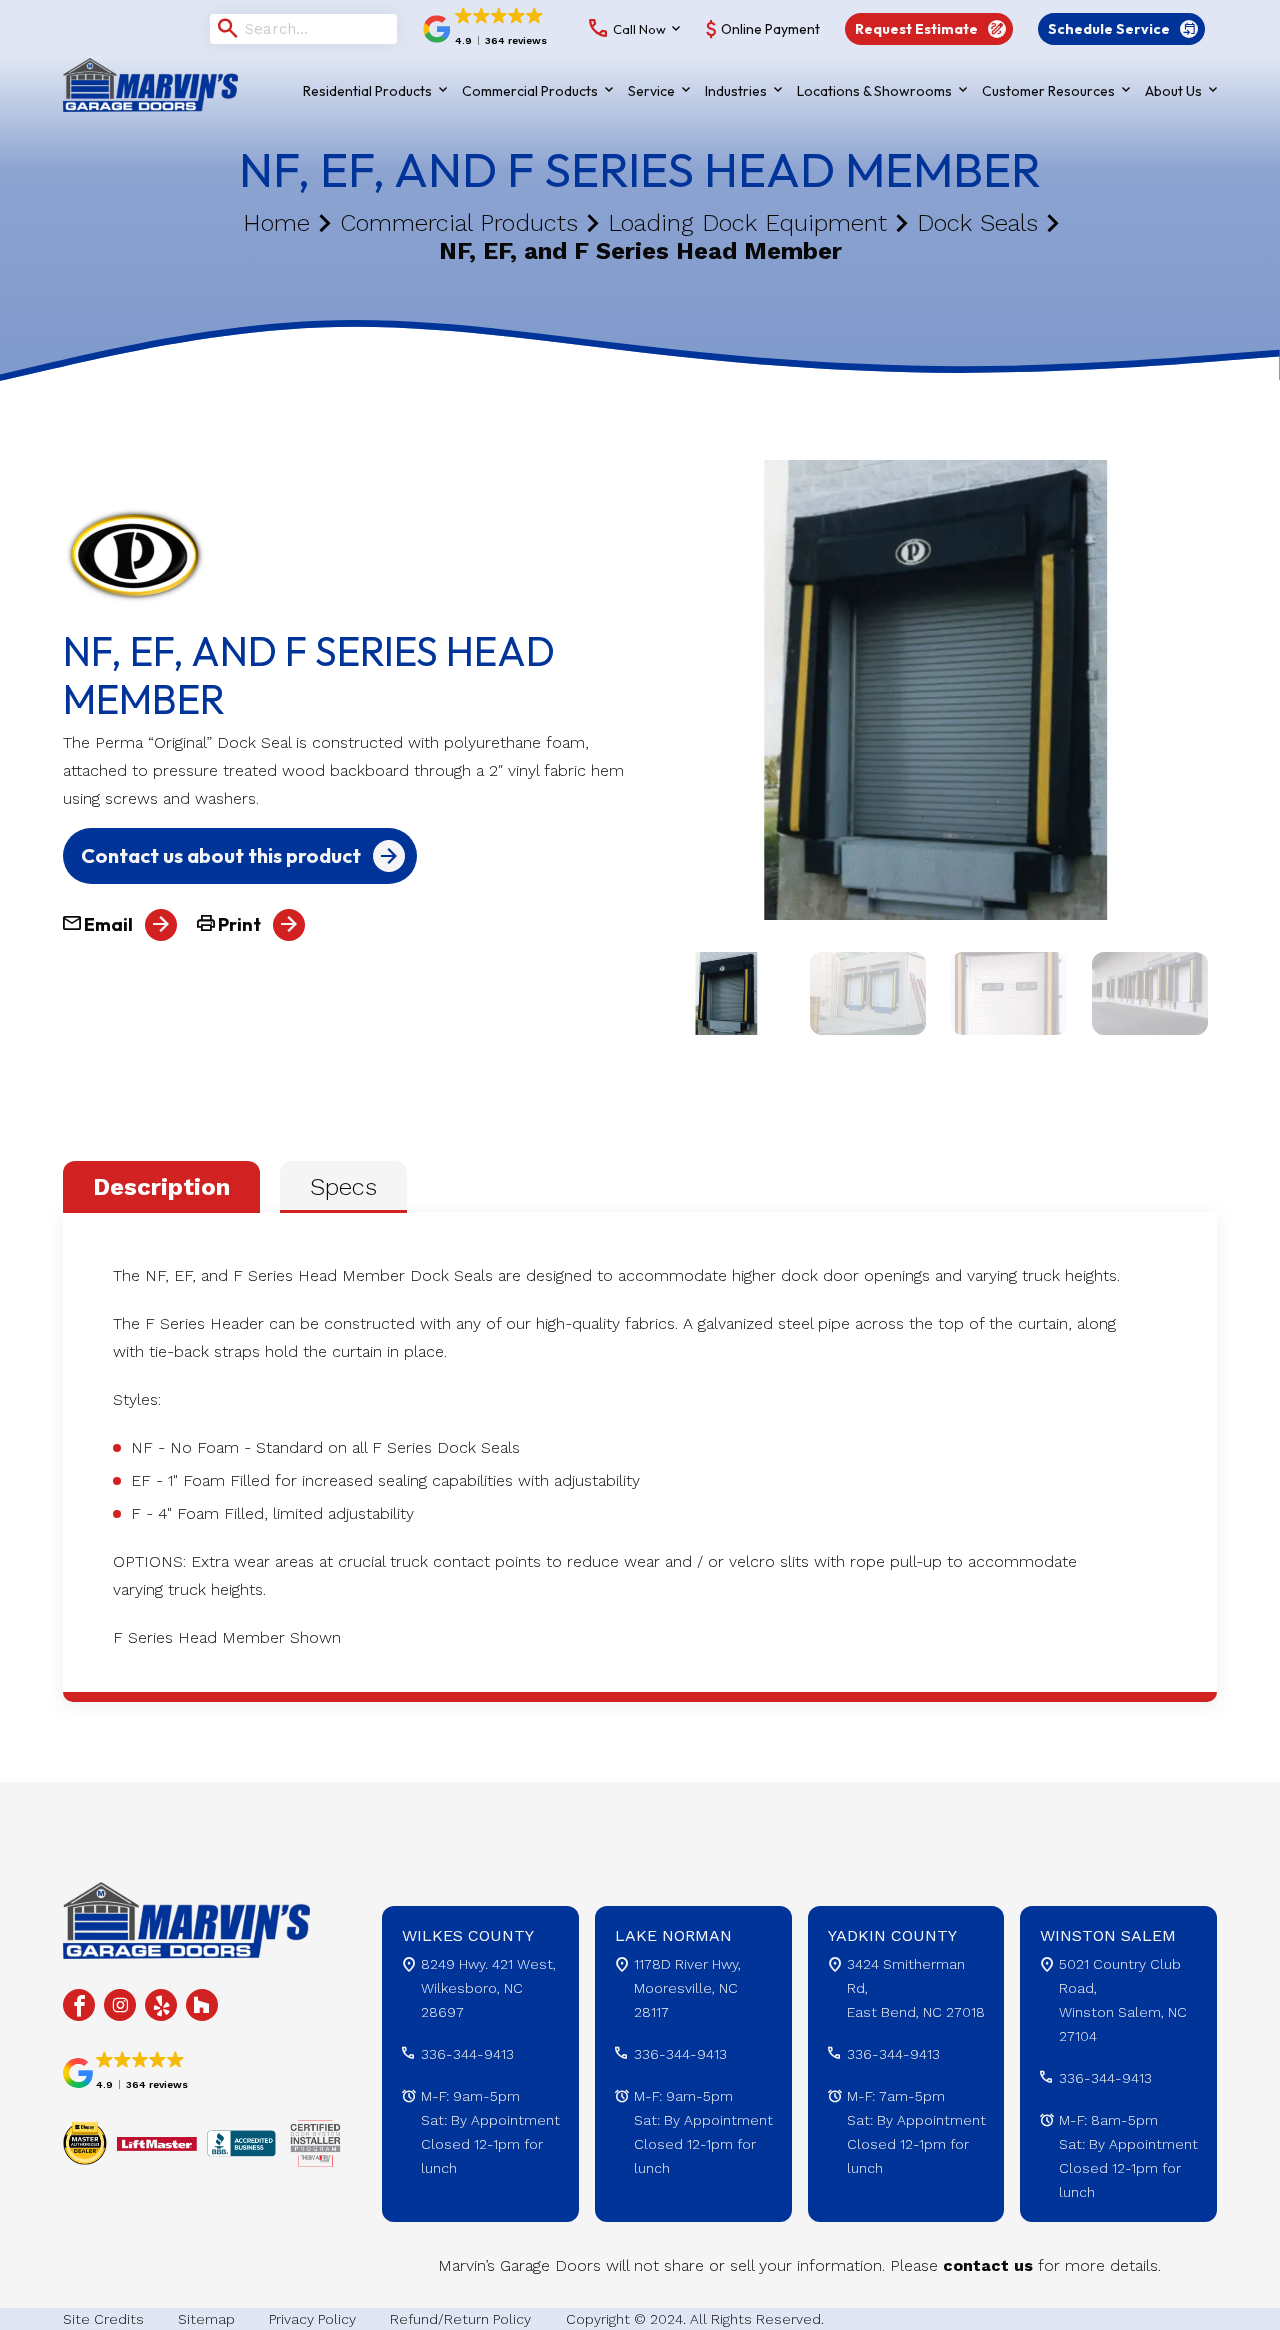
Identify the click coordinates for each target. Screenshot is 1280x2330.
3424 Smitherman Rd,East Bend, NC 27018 (916, 1988)
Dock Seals (977, 223)
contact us (988, 2265)
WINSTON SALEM (1108, 1935)
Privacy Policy (312, 2319)
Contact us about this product (221, 855)
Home (276, 223)
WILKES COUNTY (468, 1935)
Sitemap (206, 2319)
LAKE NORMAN (673, 1935)
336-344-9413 (467, 2054)
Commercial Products (459, 223)
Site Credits (103, 2319)
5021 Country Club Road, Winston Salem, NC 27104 (1123, 2000)
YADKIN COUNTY (892, 1935)
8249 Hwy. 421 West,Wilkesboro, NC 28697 (488, 1988)
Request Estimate (916, 29)
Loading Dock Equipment (747, 223)
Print (238, 924)
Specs (343, 1187)
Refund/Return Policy (460, 2319)
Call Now (639, 29)
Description (161, 1187)
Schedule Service (1109, 29)
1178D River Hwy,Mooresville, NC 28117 (687, 1988)
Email (107, 924)
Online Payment (770, 29)
